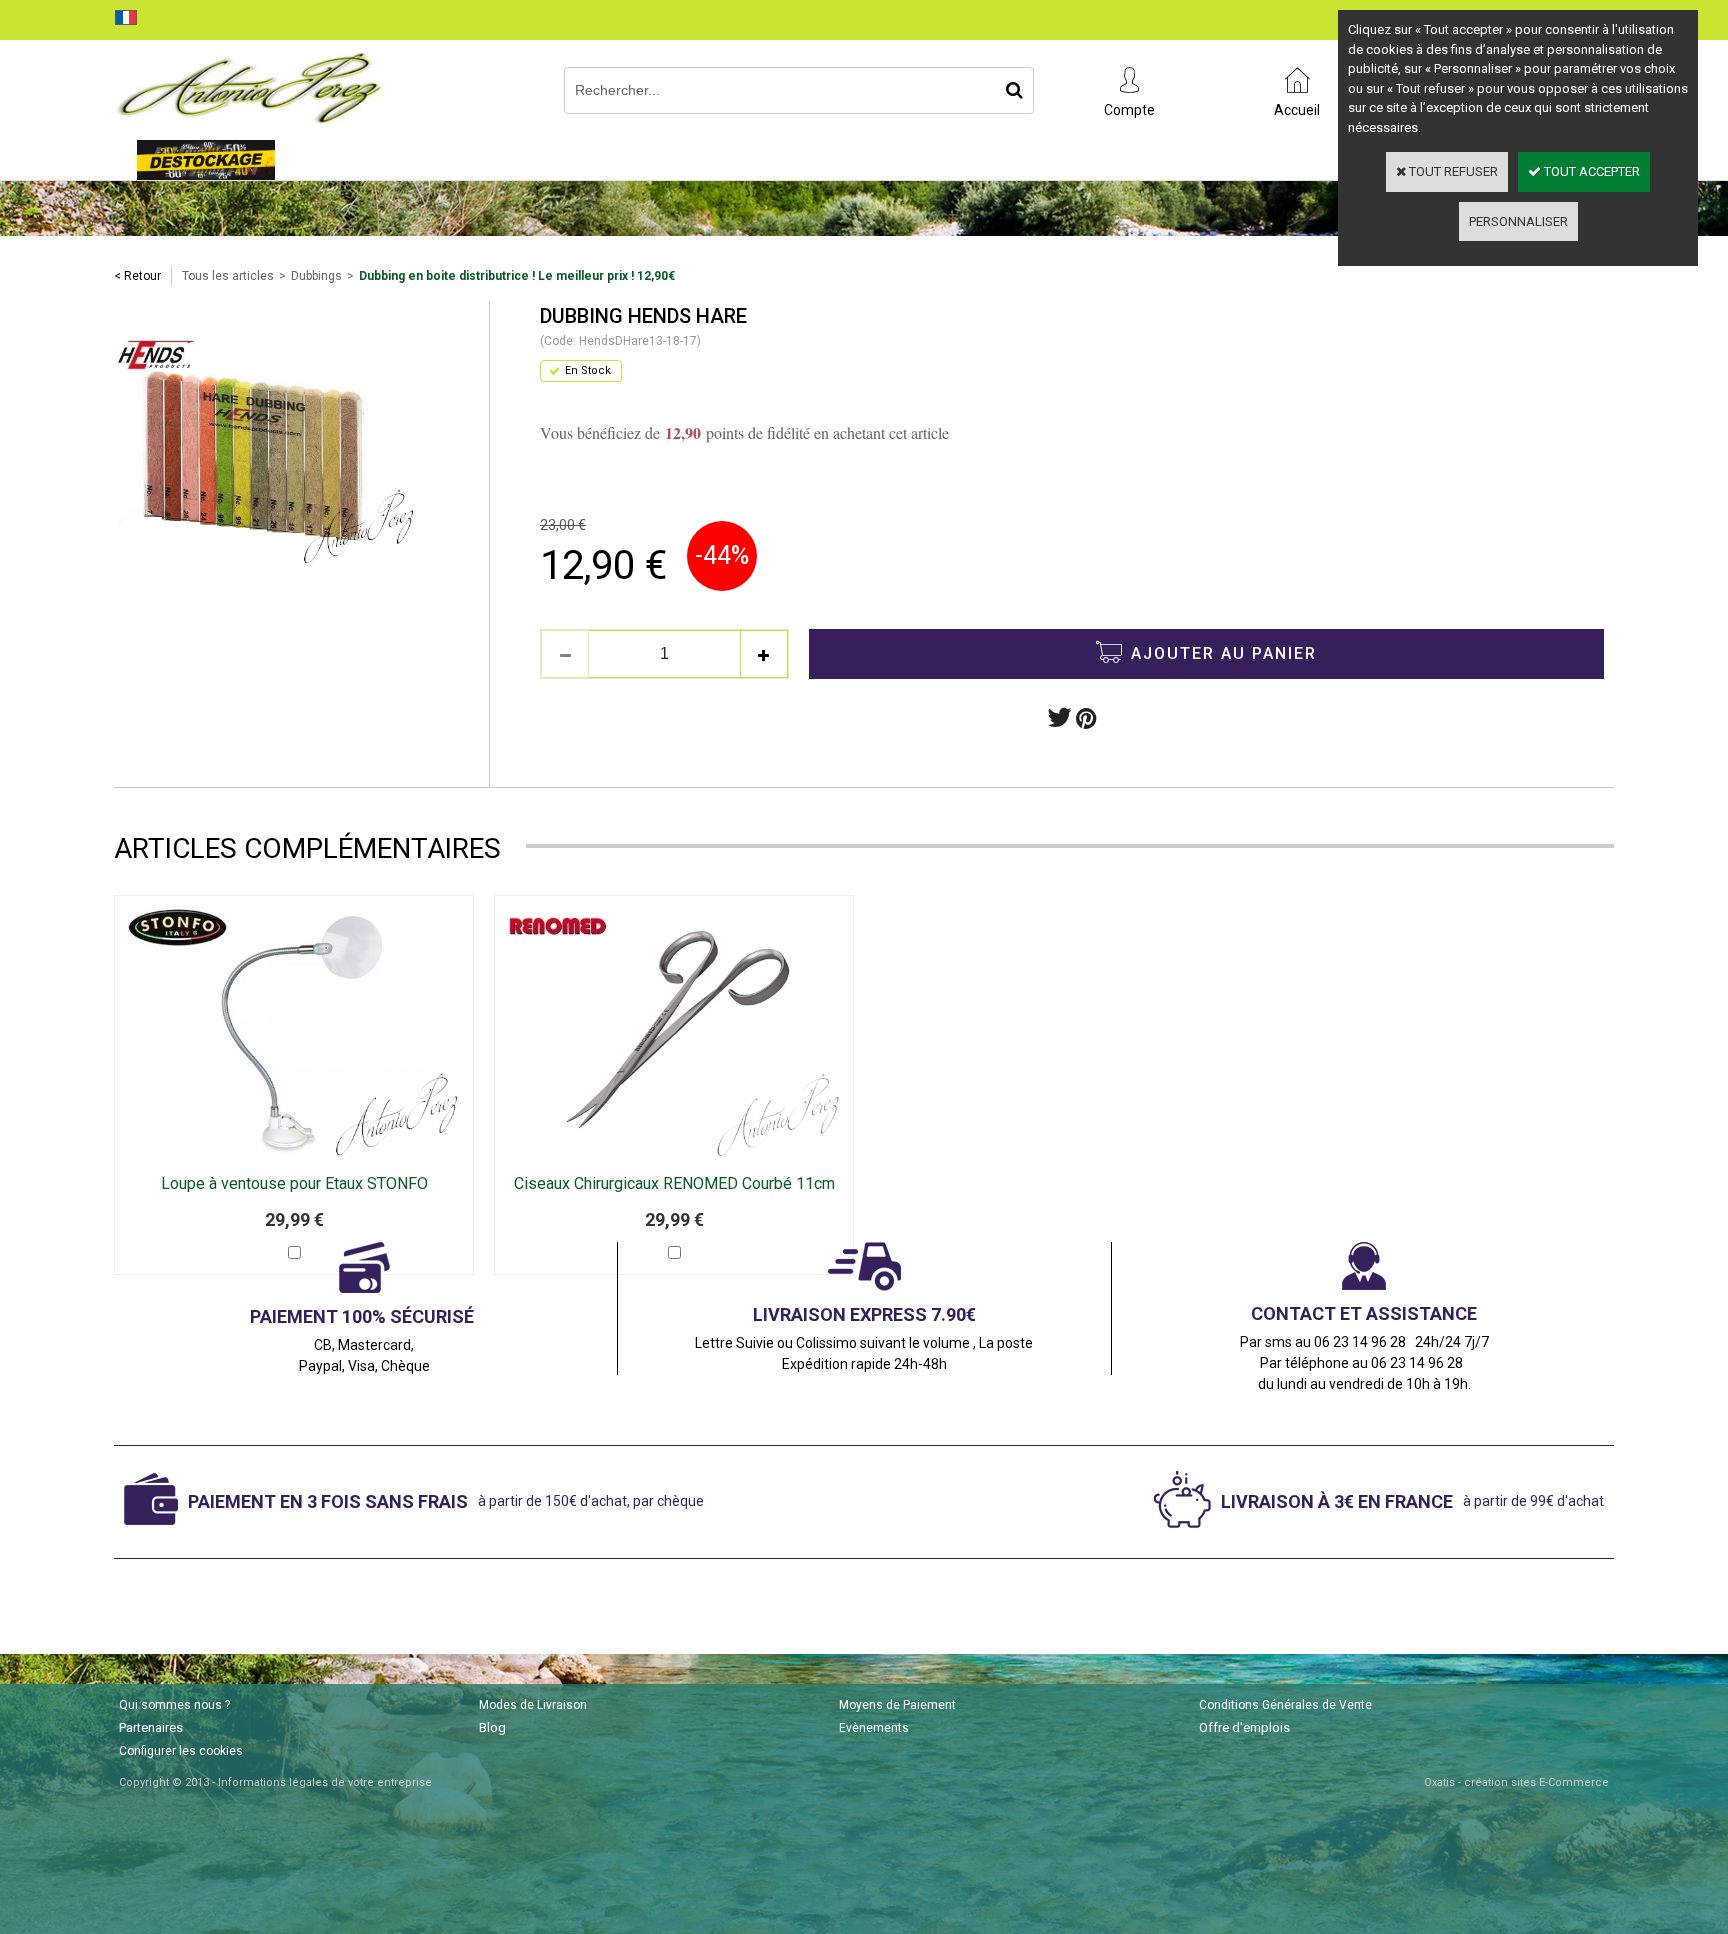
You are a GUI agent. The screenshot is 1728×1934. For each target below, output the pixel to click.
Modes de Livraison (533, 1705)
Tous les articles (228, 276)
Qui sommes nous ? (174, 1705)
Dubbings (316, 276)
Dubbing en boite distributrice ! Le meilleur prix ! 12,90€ (517, 276)
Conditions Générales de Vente (1285, 1705)
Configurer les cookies (181, 1751)
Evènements (874, 1728)
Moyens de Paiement (897, 1705)
